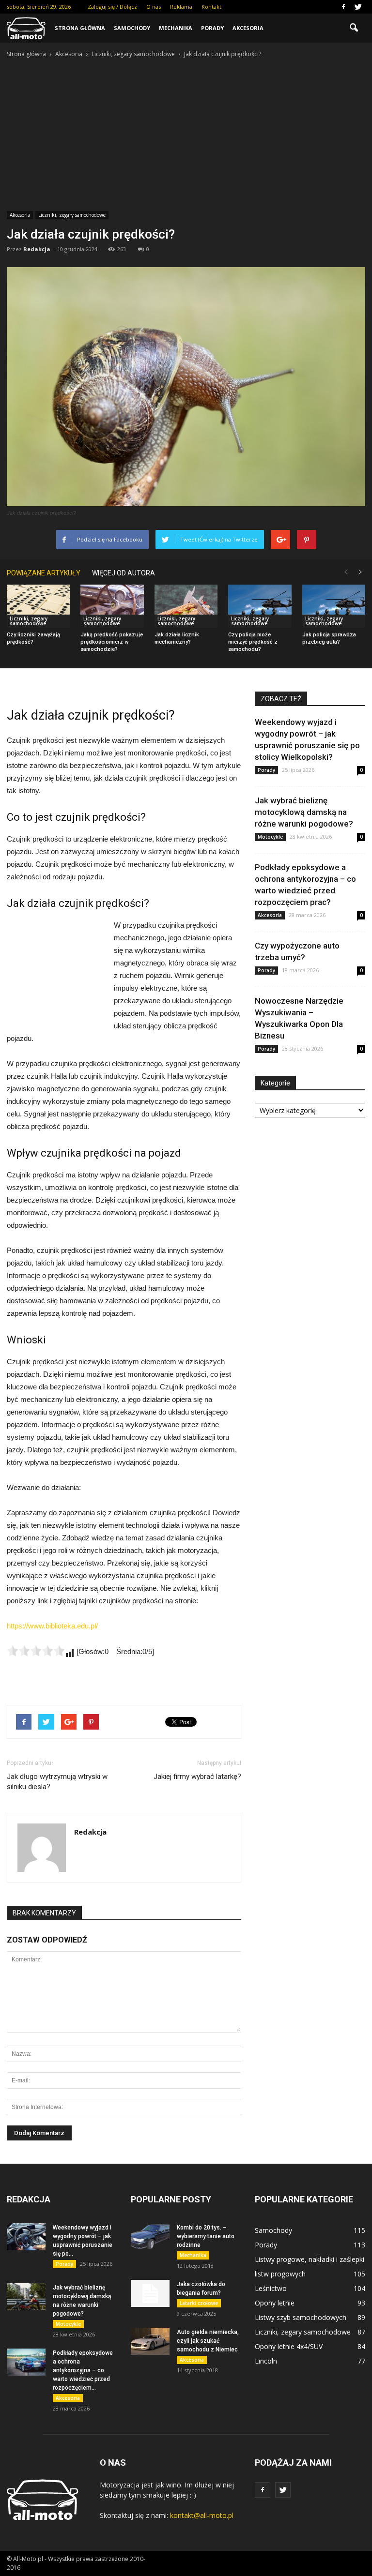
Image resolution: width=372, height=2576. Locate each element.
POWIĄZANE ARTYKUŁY (44, 573)
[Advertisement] (186, 132)
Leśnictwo (271, 2288)
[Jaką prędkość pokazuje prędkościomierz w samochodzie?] (112, 606)
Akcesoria (248, 28)
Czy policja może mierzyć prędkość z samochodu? (253, 642)
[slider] (36, 1651)
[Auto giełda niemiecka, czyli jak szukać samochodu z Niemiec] (150, 2341)
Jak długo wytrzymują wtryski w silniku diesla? (57, 1782)
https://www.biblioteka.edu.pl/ (52, 1626)
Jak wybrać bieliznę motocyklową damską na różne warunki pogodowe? (304, 812)
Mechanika (176, 28)
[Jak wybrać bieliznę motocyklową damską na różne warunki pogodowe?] (26, 2297)
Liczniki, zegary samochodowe (72, 215)
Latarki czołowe (199, 2303)
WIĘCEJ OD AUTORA (124, 573)
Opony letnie (275, 2303)
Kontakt (211, 7)
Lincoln (266, 2361)
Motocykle (270, 837)
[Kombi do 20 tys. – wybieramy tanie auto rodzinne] (150, 2237)
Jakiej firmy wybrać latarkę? (197, 1777)
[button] (354, 28)
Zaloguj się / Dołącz (112, 7)
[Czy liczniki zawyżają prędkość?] (38, 606)
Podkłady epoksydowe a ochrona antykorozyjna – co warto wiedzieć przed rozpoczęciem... (83, 2370)
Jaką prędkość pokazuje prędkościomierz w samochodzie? (112, 642)
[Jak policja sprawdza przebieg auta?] (334, 606)
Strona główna (80, 28)
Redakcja (37, 249)
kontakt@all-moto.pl (202, 2515)
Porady (212, 28)
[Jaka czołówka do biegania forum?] (150, 2293)
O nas (154, 7)
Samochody (132, 28)
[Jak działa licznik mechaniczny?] (186, 606)
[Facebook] (343, 7)
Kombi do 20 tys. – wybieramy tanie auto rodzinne (206, 2236)
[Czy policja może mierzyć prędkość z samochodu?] (260, 606)
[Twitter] (358, 7)
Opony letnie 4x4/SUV (289, 2346)
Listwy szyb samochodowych (301, 2317)
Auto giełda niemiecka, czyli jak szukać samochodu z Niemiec (208, 2341)
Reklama (181, 7)
